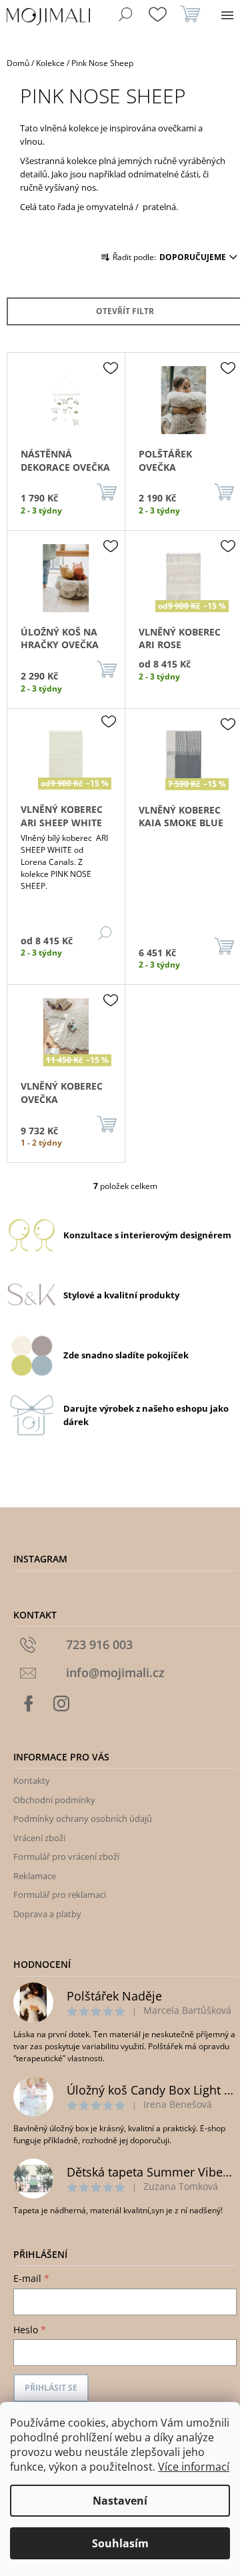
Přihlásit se (51, 2388)
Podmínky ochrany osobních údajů (83, 1818)
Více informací (194, 2467)
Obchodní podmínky (54, 1800)
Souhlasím (120, 2543)
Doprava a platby (47, 1914)
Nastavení (120, 2501)
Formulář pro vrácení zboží (66, 1856)
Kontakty (32, 1780)
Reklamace (35, 1876)
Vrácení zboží (39, 1838)
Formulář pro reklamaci (60, 1894)
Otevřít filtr (125, 311)
